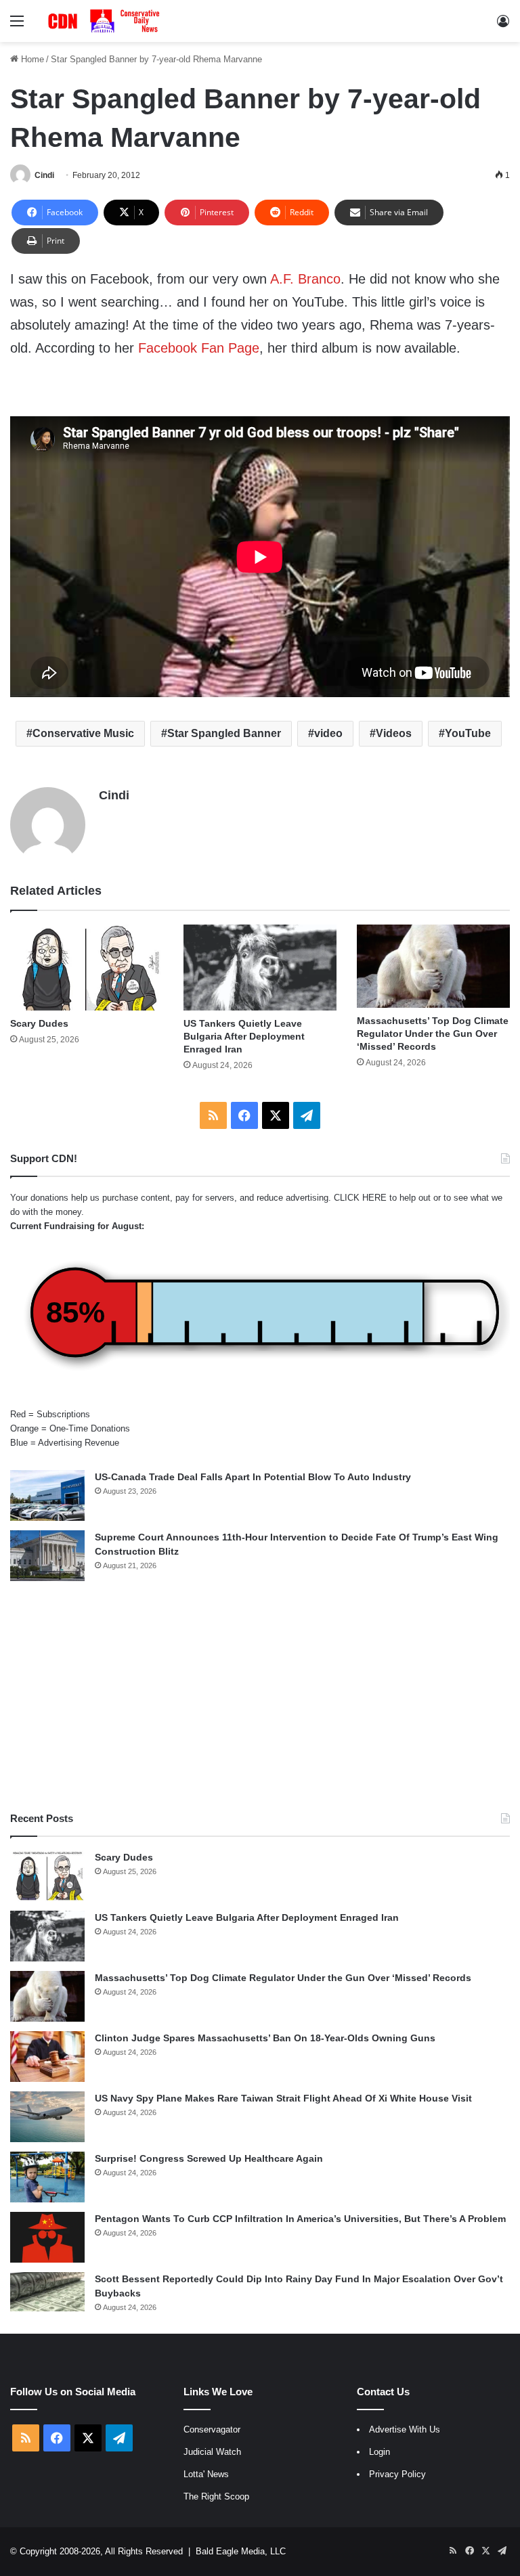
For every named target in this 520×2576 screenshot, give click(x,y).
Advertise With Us (405, 2429)
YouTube (468, 733)
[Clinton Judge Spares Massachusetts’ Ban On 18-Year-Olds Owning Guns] (47, 2057)
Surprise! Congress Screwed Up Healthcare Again (209, 2158)
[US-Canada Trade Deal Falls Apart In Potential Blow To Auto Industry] (47, 1495)
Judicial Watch (212, 2452)
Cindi (44, 175)
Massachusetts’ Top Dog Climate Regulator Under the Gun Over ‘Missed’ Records (433, 1034)
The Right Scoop (216, 2496)
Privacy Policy (397, 2474)
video (328, 733)
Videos (394, 733)
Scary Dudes (39, 1023)
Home (31, 59)
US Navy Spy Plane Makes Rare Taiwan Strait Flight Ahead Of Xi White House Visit (283, 2098)
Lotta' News (206, 2474)
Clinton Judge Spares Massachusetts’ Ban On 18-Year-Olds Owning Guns (265, 2038)
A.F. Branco (305, 279)
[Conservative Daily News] (106, 21)
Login (380, 2452)
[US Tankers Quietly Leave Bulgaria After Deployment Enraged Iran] (260, 968)
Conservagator (212, 2429)
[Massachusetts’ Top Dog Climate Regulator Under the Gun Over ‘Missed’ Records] (433, 966)
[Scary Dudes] (87, 968)
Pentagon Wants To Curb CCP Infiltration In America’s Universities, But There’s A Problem (300, 2219)
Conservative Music (83, 733)
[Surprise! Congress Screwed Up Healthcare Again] (47, 2177)
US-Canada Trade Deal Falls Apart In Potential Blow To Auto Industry (253, 1477)
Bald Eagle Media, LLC (241, 2551)
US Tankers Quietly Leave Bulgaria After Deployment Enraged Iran (244, 1036)
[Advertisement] (260, 1696)
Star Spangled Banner (224, 733)
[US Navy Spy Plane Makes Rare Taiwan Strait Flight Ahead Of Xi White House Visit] (47, 2117)
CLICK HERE (360, 1198)
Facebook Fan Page (199, 348)
